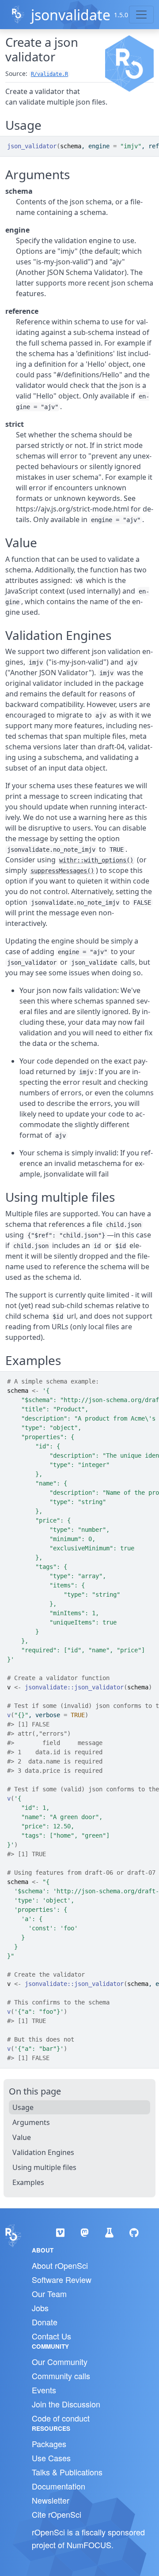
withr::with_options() (96, 860)
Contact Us (51, 2336)
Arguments (31, 2122)
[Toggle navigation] (141, 15)
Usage (23, 2107)
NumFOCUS (89, 2545)
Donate (45, 2322)
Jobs (40, 2308)
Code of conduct (61, 2418)
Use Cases (51, 2458)
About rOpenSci (60, 2265)
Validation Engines (43, 2152)
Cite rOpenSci (57, 2514)
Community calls (61, 2376)
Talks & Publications (67, 2472)
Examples (28, 2182)
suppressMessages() (62, 871)
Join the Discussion (66, 2404)
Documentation (59, 2486)
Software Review (62, 2279)
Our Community (60, 2362)
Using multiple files (44, 2167)
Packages (49, 2444)
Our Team (49, 2294)
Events (44, 2390)
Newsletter (51, 2500)
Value (22, 2137)
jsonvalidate (71, 15)
